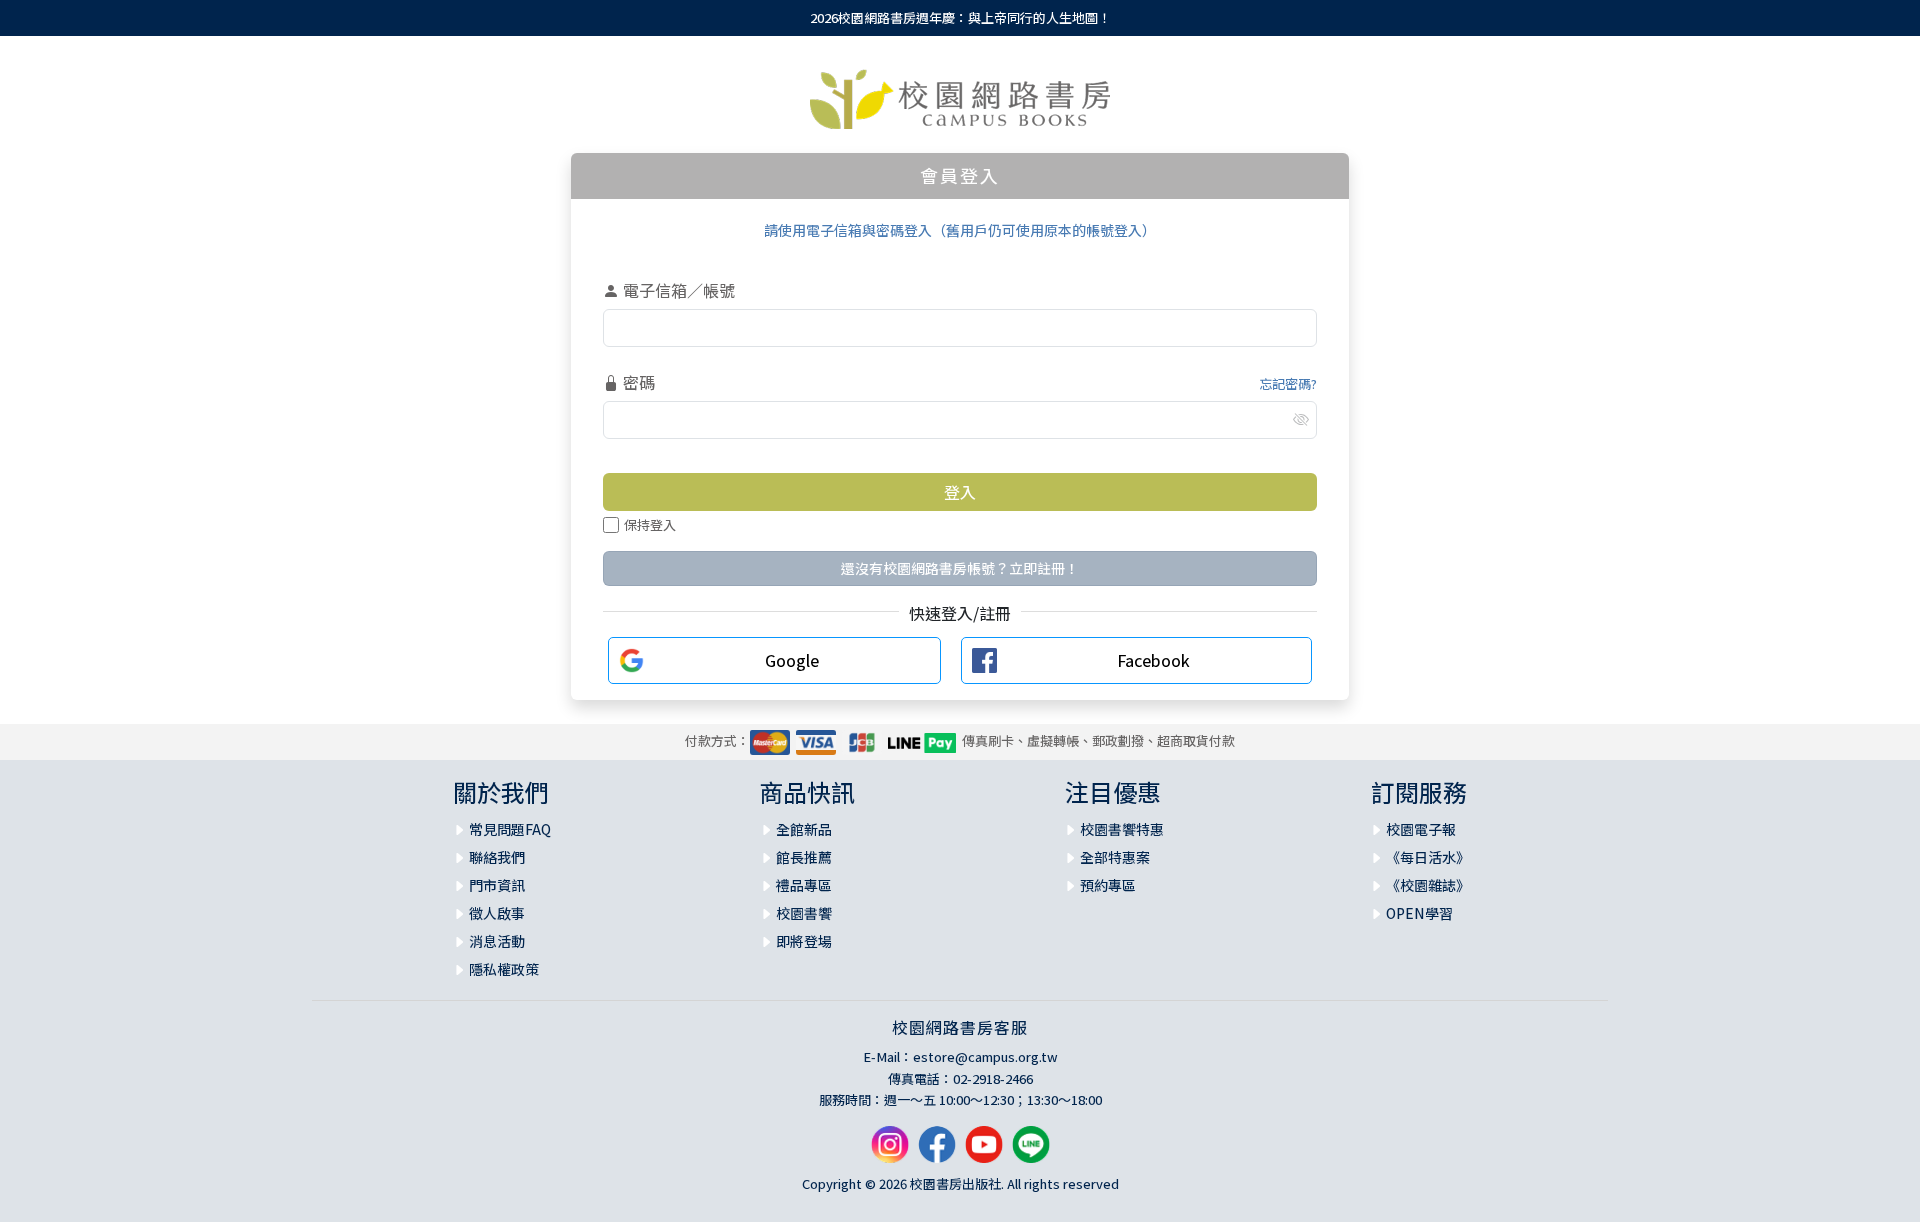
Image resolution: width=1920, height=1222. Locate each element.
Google (792, 660)
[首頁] (960, 99)
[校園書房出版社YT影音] (984, 1151)
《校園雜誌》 (1428, 885)
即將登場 (804, 941)
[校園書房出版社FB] (937, 1151)
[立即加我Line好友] (1031, 1151)
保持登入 (650, 524)
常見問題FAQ (510, 829)
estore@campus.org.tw (985, 1056)
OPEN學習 (1419, 913)
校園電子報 (1421, 829)
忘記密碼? (1288, 383)
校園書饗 (804, 913)
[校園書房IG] (890, 1151)
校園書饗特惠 (1122, 829)
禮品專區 (804, 885)
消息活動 (497, 941)
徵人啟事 (497, 913)
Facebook (1153, 660)
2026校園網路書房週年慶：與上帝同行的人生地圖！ (960, 17)
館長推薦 (804, 857)
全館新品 (804, 829)
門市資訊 (497, 885)
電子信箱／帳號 (677, 290)
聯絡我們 (497, 857)
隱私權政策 (504, 969)
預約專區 (1108, 885)
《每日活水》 (1428, 857)
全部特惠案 (1115, 857)
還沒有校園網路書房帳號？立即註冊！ (960, 568)
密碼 (637, 382)
